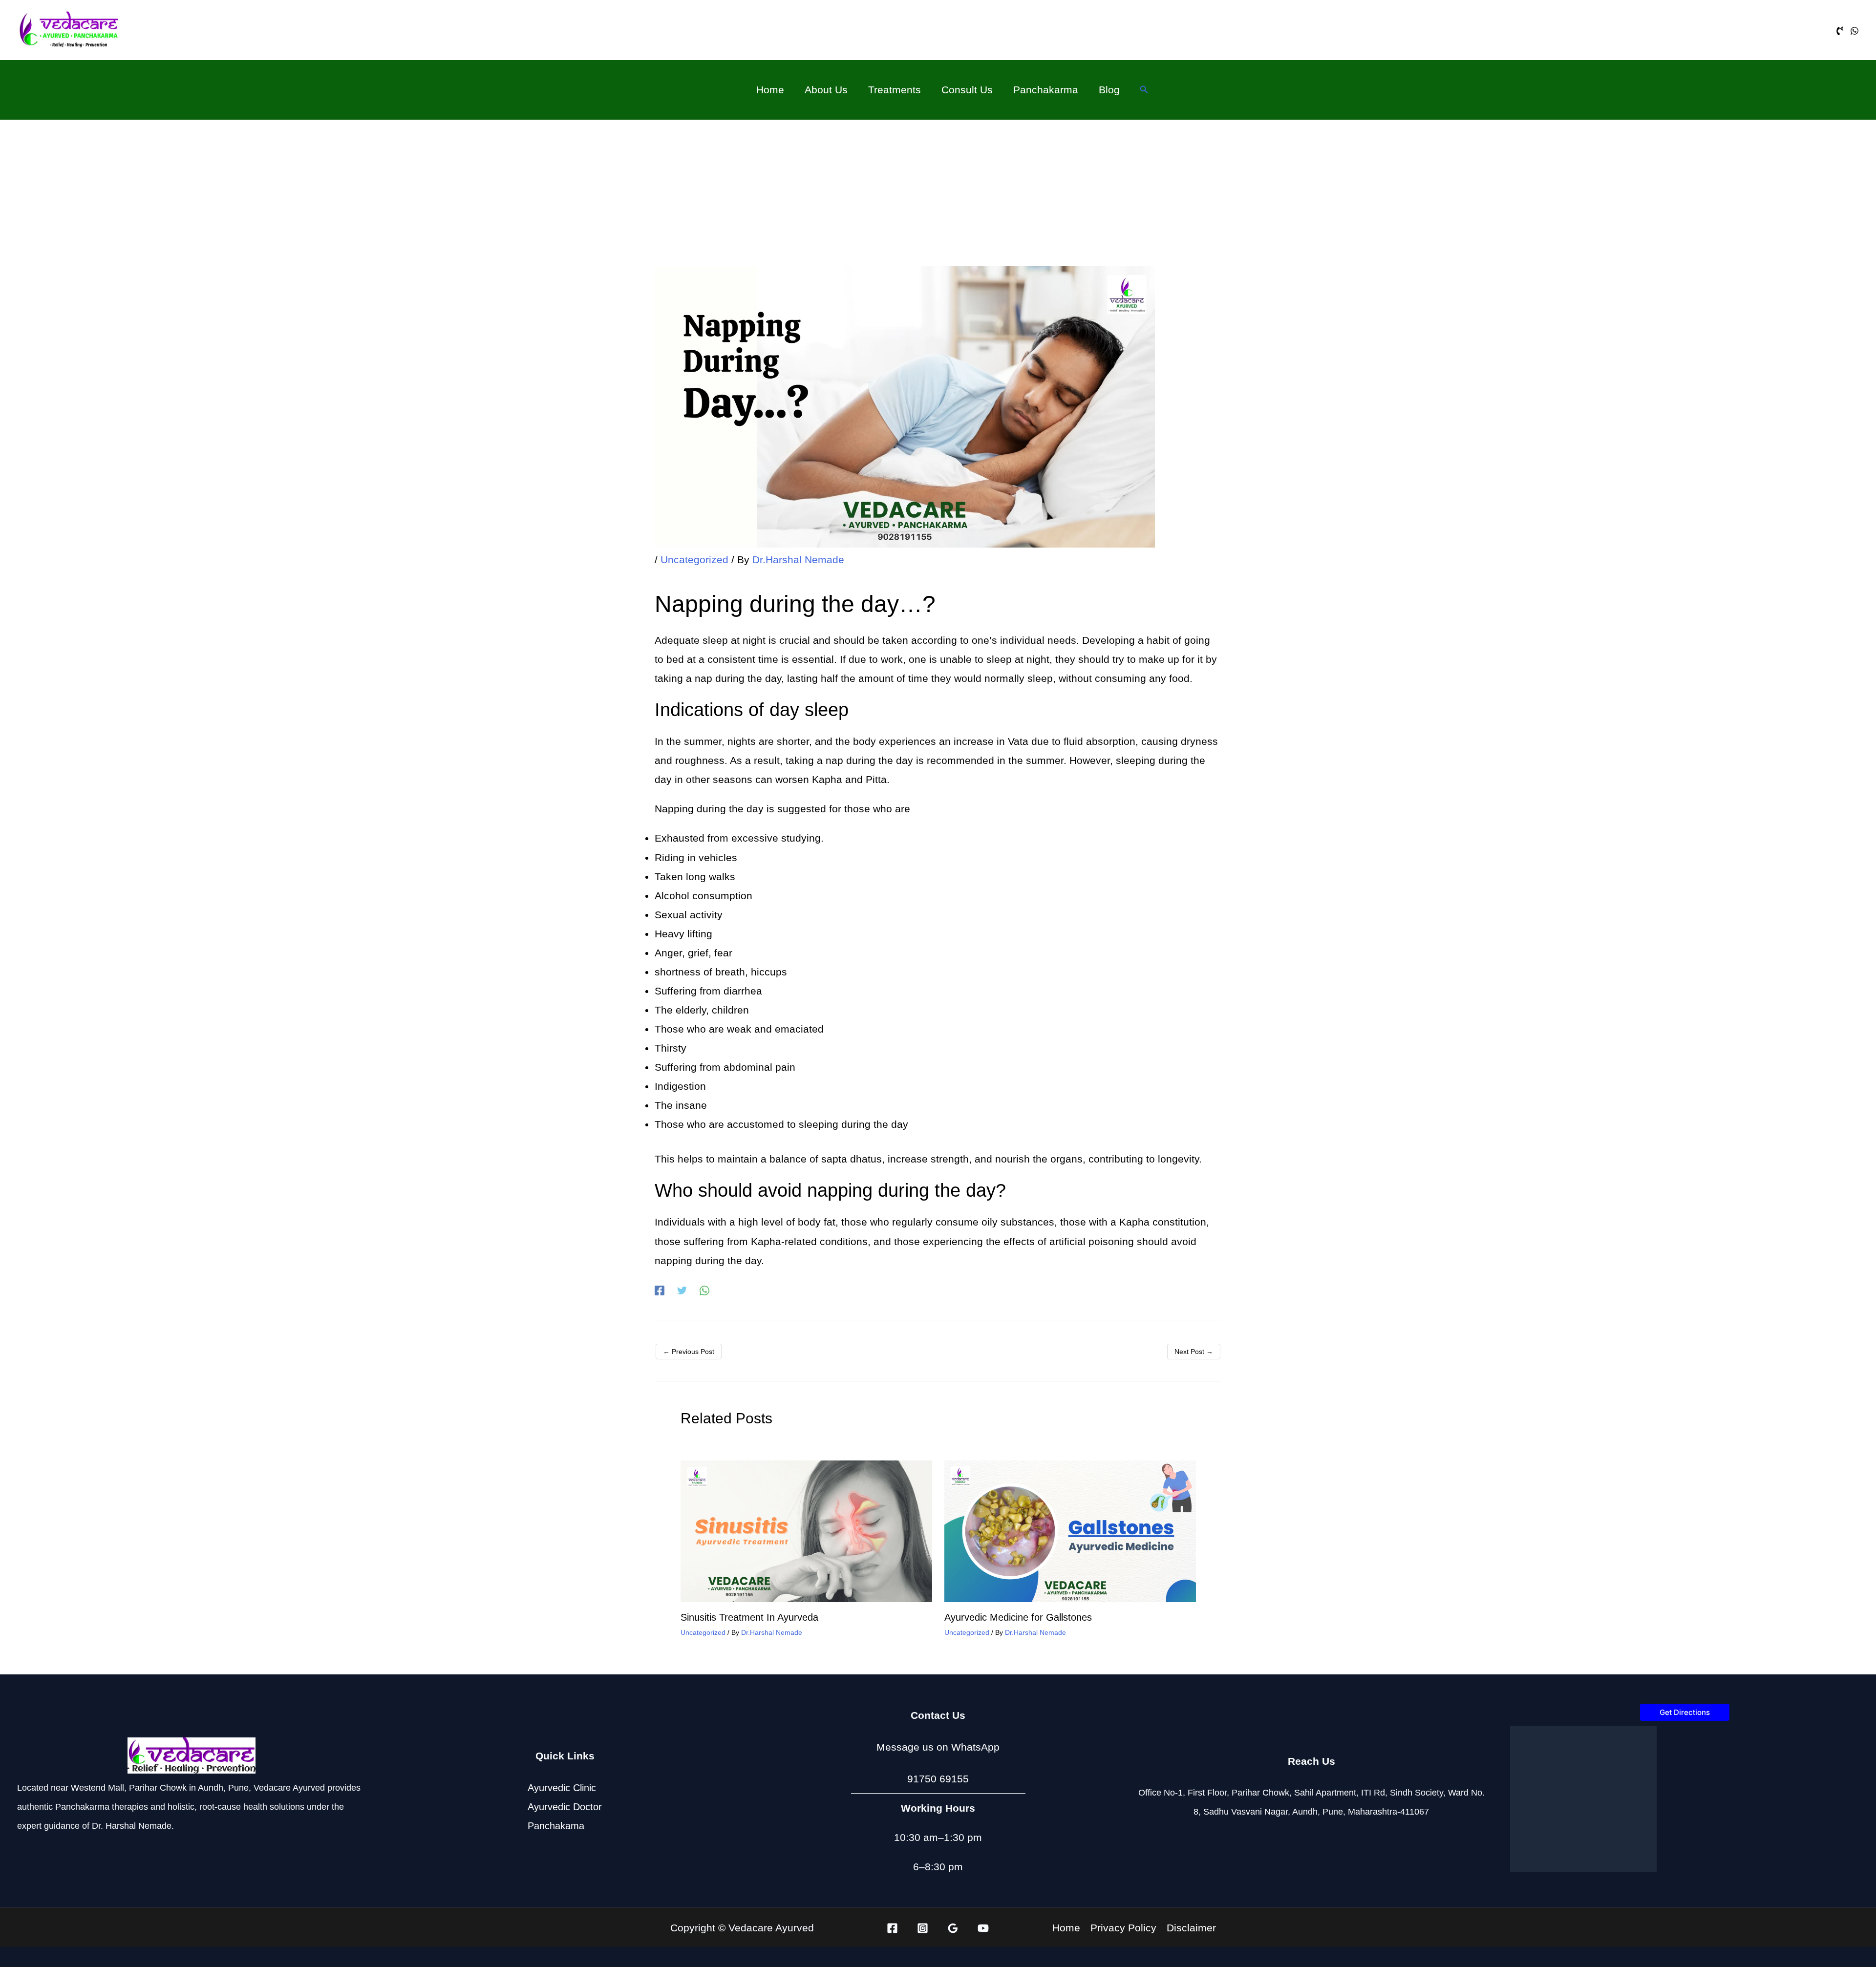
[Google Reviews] (953, 1928)
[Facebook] (660, 1290)
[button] (1144, 90)
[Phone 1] (1840, 31)
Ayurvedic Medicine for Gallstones (1018, 1617)
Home (1066, 1927)
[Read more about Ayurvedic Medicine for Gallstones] (1070, 1531)
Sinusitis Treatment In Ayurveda (749, 1617)
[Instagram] (923, 1928)
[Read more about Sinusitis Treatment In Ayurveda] (806, 1531)
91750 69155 (938, 1779)
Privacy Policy (1123, 1927)
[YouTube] (983, 1928)
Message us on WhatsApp (938, 1747)
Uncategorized (694, 560)
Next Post (1194, 1352)
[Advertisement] (938, 193)
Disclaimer (1191, 1927)
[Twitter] (682, 1290)
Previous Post (689, 1352)
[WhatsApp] (1855, 31)
